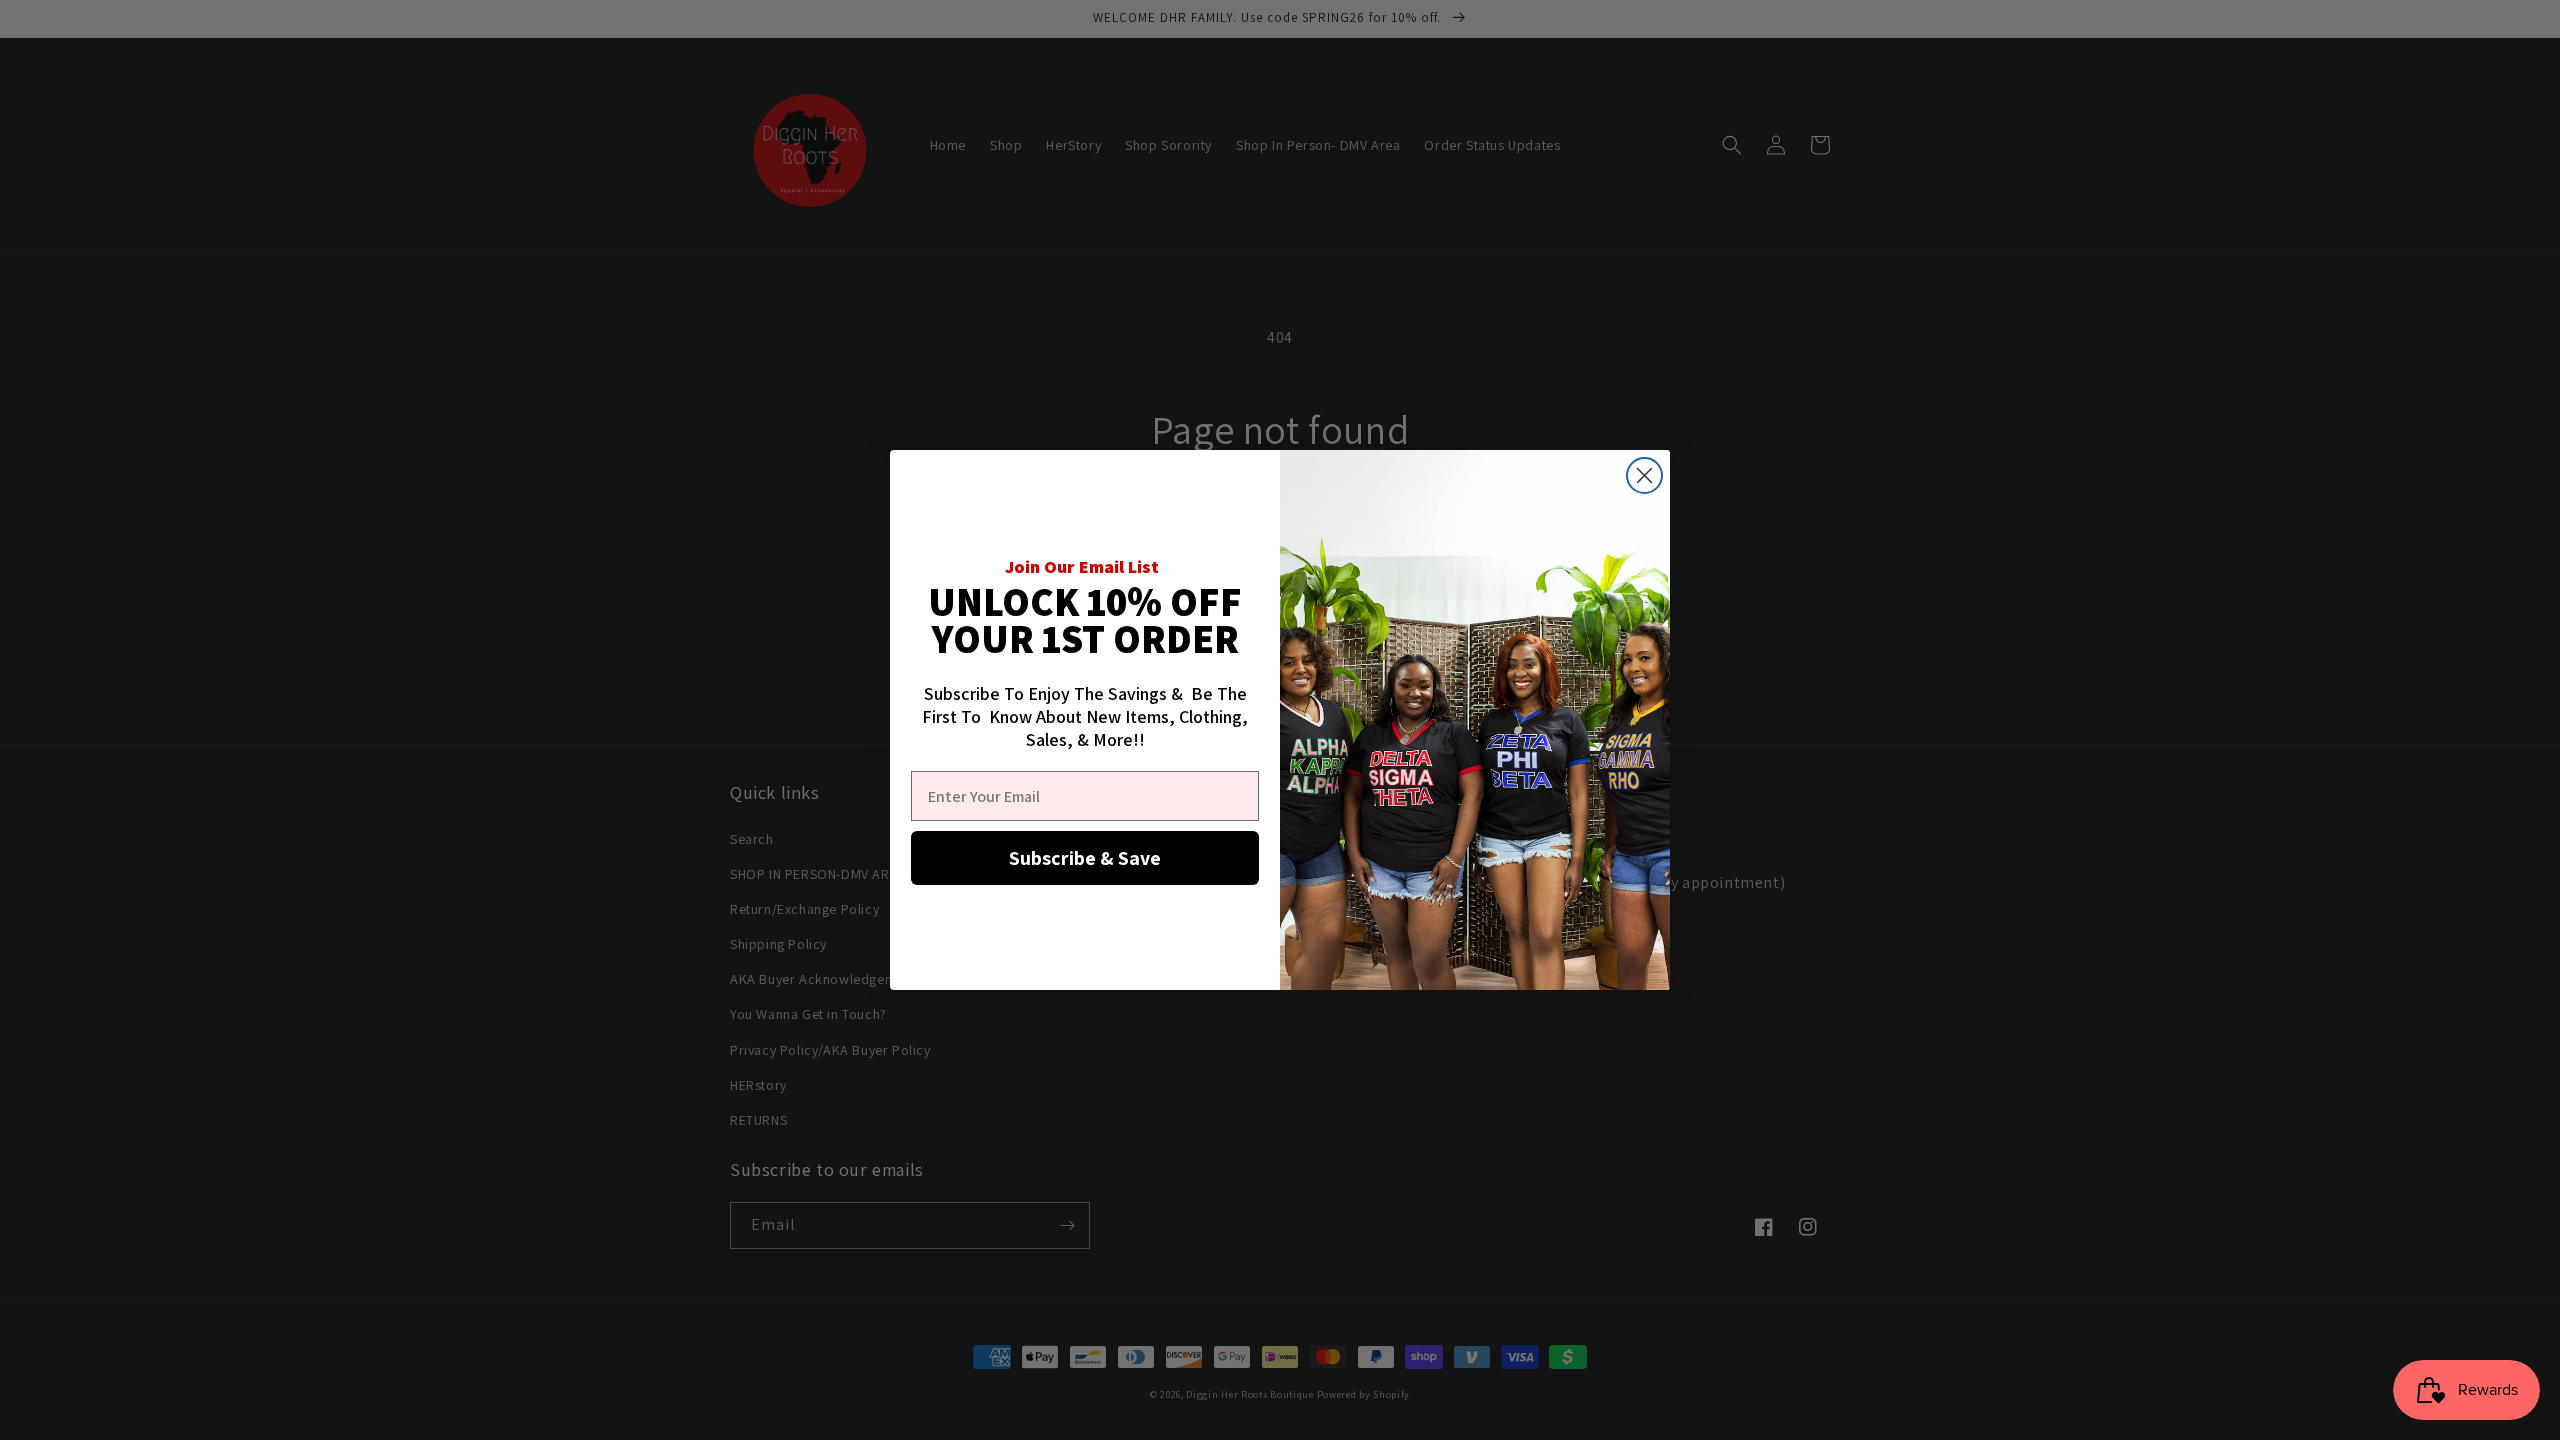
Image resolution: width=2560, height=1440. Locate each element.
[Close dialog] (1644, 475)
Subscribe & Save (1085, 858)
